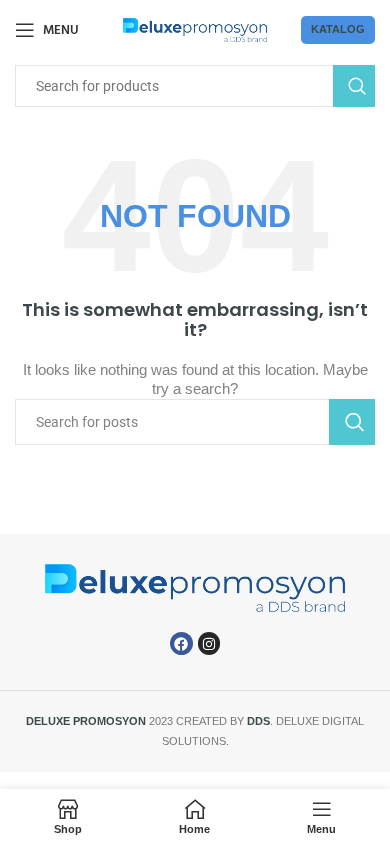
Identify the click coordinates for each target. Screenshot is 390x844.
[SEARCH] (354, 86)
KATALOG (338, 29)
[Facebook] (181, 643)
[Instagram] (209, 643)
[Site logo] (195, 29)
